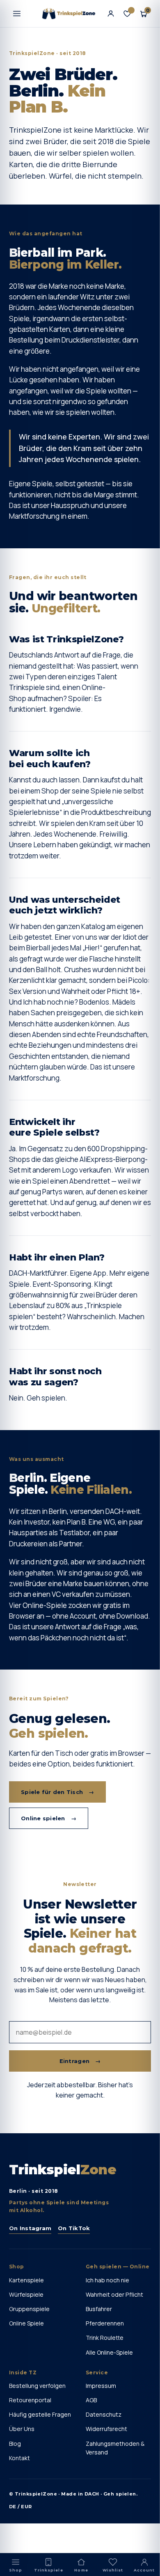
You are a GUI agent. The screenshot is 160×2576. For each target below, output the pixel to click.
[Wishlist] (127, 14)
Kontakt (19, 2458)
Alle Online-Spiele (109, 2352)
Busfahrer (99, 2309)
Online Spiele (26, 2323)
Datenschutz (104, 2414)
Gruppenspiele (29, 2309)
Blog (15, 2444)
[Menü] (17, 14)
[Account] (111, 14)
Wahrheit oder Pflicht (114, 2294)
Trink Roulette (105, 2338)
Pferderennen (105, 2323)
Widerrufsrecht (106, 2429)
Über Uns (22, 2429)
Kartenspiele (26, 2280)
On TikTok (74, 2228)
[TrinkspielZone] (69, 14)
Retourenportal (30, 2400)
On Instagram (30, 2228)
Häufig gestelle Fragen (40, 2414)
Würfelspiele (26, 2294)
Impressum (101, 2386)
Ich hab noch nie (107, 2280)
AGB (91, 2400)
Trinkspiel (63, 2170)
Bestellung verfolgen (37, 2386)
